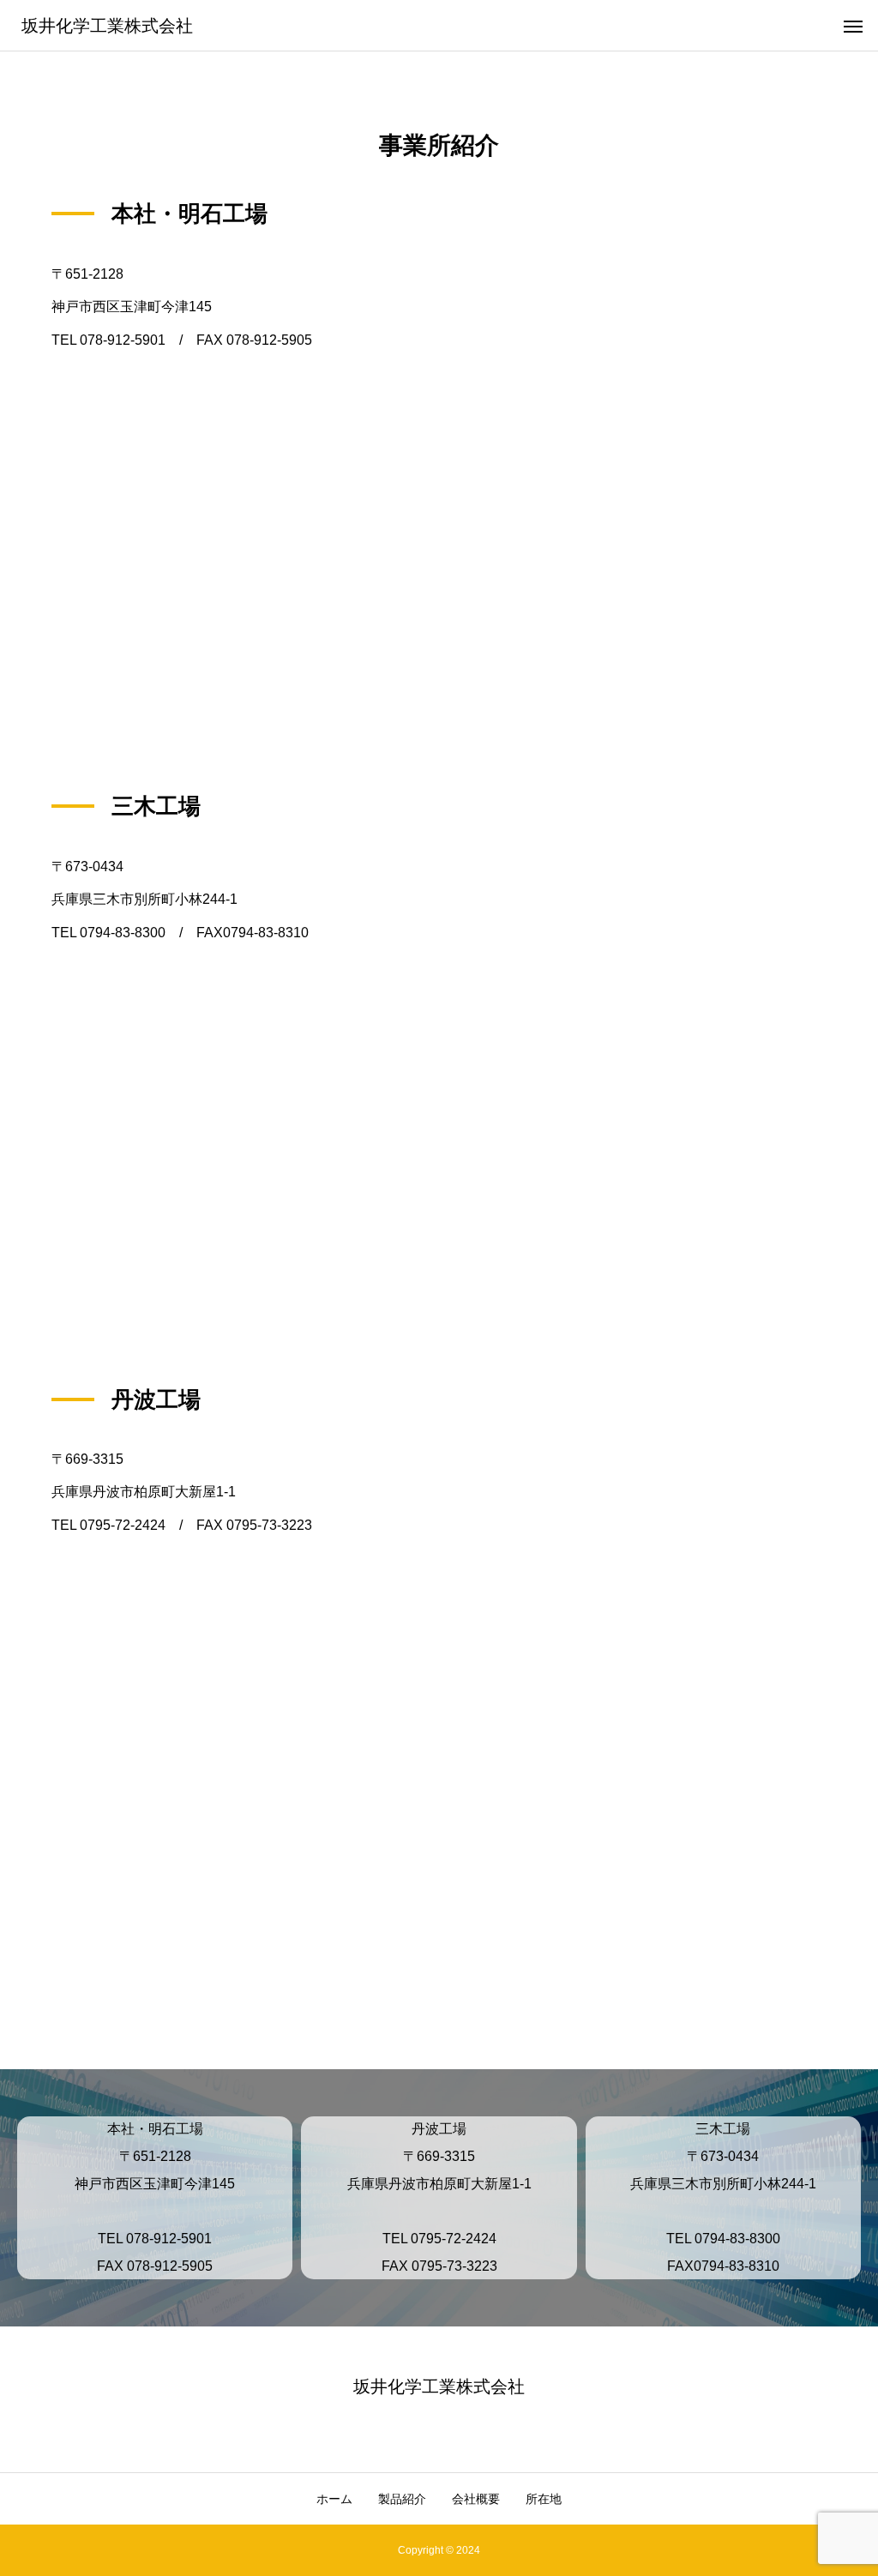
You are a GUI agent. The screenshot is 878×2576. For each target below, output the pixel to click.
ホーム (334, 2499)
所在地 (544, 2499)
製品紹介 (402, 2499)
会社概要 (476, 2499)
